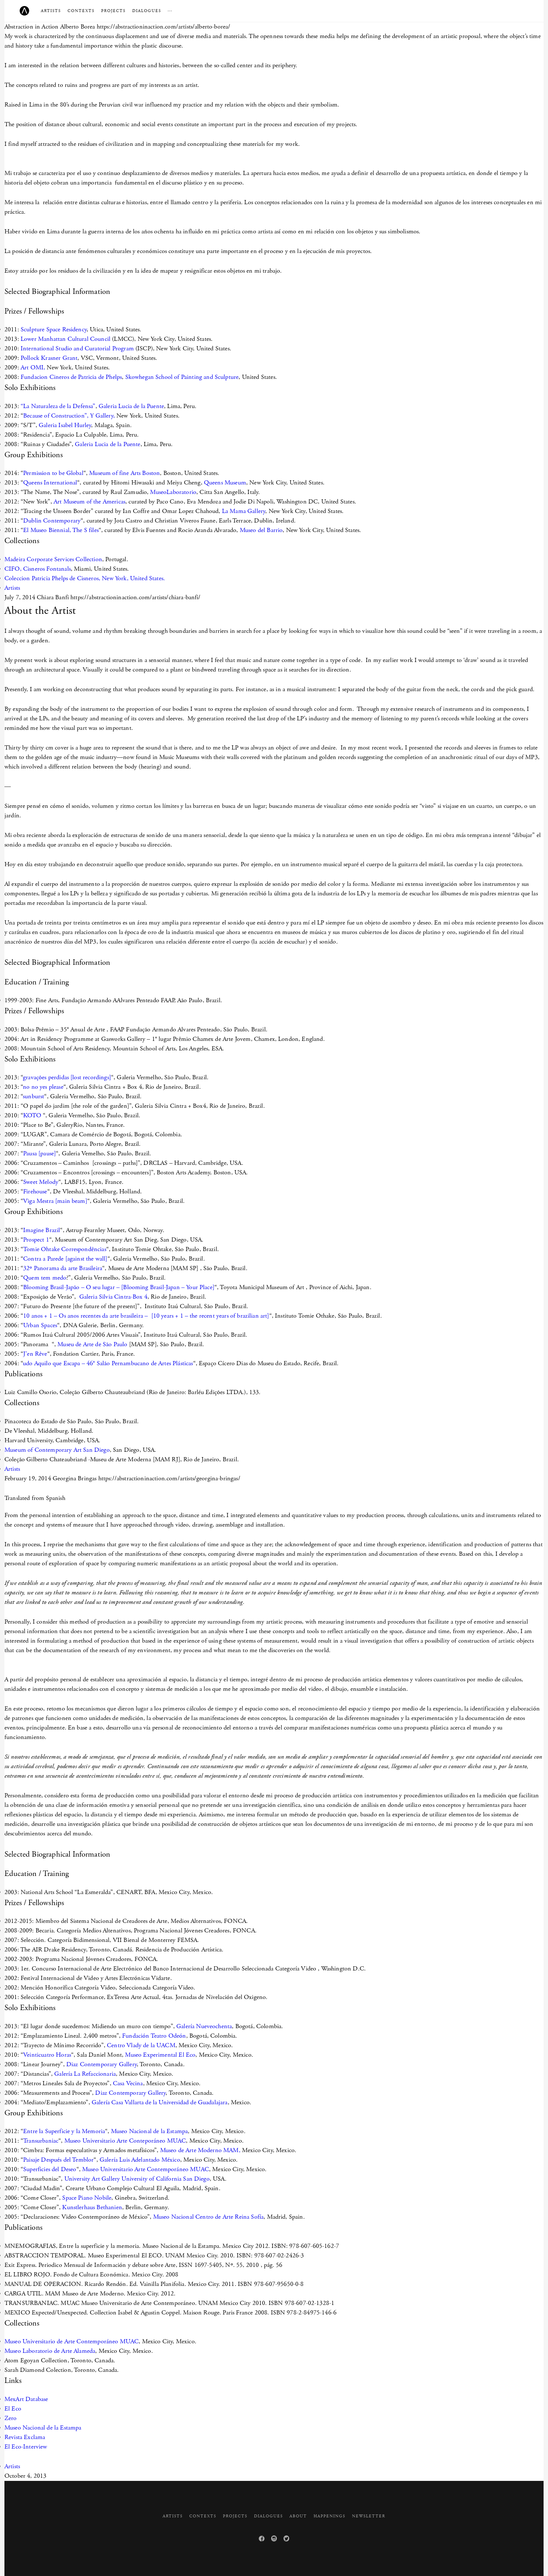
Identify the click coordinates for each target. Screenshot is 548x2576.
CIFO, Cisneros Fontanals (38, 569)
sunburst (33, 1097)
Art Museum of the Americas (89, 502)
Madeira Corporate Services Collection (53, 559)
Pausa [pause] (39, 1154)
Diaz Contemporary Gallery (101, 2064)
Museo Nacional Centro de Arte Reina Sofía (209, 2217)
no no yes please (43, 1087)
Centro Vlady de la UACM (141, 2045)
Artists (51, 11)
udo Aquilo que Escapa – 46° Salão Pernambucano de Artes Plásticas (108, 1363)
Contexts (81, 11)
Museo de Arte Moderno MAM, (200, 2150)
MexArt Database (26, 2399)
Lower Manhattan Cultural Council (65, 339)
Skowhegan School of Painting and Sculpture (182, 377)
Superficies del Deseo (50, 2169)
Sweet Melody (41, 1182)
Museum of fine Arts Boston (124, 473)
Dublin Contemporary (52, 521)
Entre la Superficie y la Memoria (64, 2131)
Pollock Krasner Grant (48, 358)
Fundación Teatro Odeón (154, 2036)
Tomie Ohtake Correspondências (65, 1249)
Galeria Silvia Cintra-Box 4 (113, 1297)
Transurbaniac (41, 2141)
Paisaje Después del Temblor (58, 2160)
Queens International (50, 483)
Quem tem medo (45, 1278)
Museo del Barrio (261, 530)
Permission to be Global (53, 473)
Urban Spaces (40, 1325)
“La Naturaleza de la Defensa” (58, 406)
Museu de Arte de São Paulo (92, 1344)
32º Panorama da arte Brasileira (63, 1268)
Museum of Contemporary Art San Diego (57, 1450)
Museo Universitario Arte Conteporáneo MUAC (125, 2141)
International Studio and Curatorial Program (76, 349)
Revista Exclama (25, 2437)
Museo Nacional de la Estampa (149, 2131)
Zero (11, 2418)
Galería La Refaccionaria (85, 2074)
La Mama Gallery (244, 511)
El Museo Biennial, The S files (61, 530)
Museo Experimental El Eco (160, 2055)
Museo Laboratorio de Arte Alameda (50, 2351)
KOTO (33, 1116)
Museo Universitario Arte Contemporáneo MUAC (146, 2169)
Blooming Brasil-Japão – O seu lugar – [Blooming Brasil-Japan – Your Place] (119, 1287)
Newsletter (369, 2516)
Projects (113, 11)
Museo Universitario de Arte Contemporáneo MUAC (72, 2342)
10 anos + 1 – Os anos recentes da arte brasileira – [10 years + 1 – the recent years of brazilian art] (146, 1316)
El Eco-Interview (26, 2447)
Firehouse (35, 1192)
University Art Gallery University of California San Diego (137, 2179)
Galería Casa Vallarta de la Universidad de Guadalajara (160, 2102)
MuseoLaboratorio (173, 492)
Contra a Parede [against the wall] (65, 1259)
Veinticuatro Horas (47, 2055)
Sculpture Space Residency (54, 330)
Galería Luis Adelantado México (140, 2160)
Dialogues (147, 11)
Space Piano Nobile (87, 2198)
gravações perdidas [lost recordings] (67, 1077)
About (298, 2516)
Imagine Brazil (42, 1230)
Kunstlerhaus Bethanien (92, 2207)
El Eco (13, 2409)
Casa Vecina (128, 2083)
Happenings (329, 2516)
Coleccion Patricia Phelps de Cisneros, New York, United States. (85, 578)
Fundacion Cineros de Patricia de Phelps (71, 377)
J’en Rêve (35, 1354)
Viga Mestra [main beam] (55, 1201)
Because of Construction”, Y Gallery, (69, 416)
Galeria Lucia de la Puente (131, 406)
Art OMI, (32, 368)
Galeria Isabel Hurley (65, 425)
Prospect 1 (36, 1240)
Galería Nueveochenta (204, 2026)
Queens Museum (225, 483)
